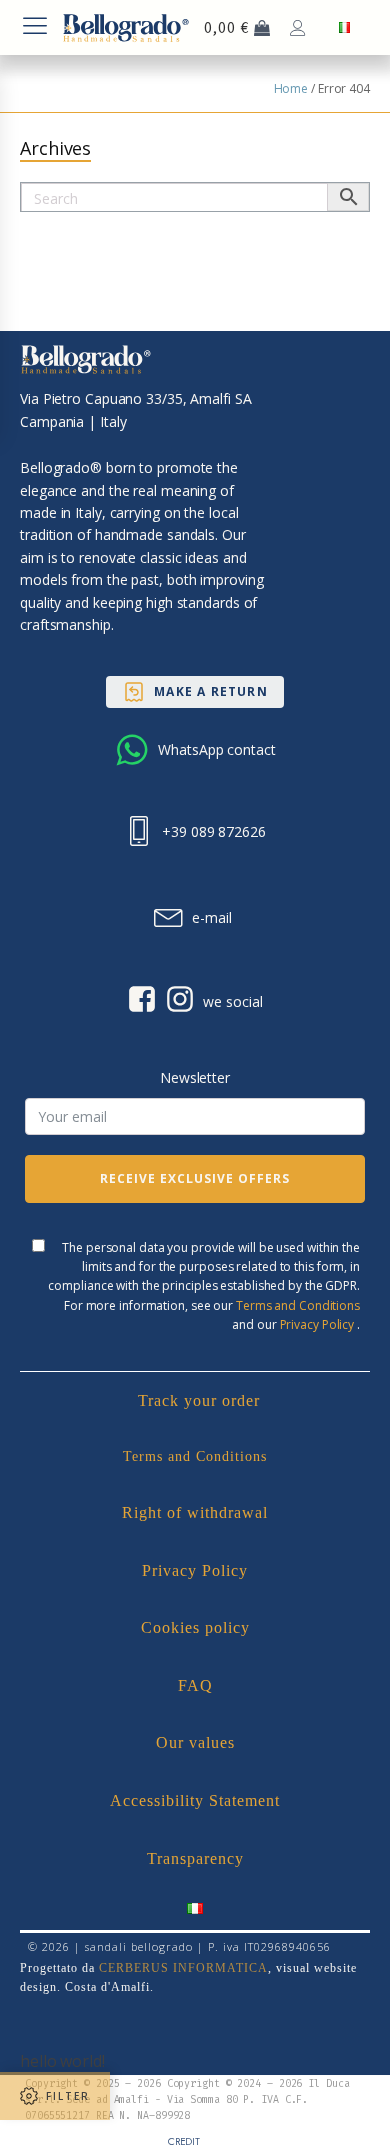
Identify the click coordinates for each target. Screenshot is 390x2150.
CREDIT (184, 2141)
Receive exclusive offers (195, 1178)
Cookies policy (195, 1627)
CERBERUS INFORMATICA (183, 1968)
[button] (195, 692)
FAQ (195, 1685)
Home (291, 88)
